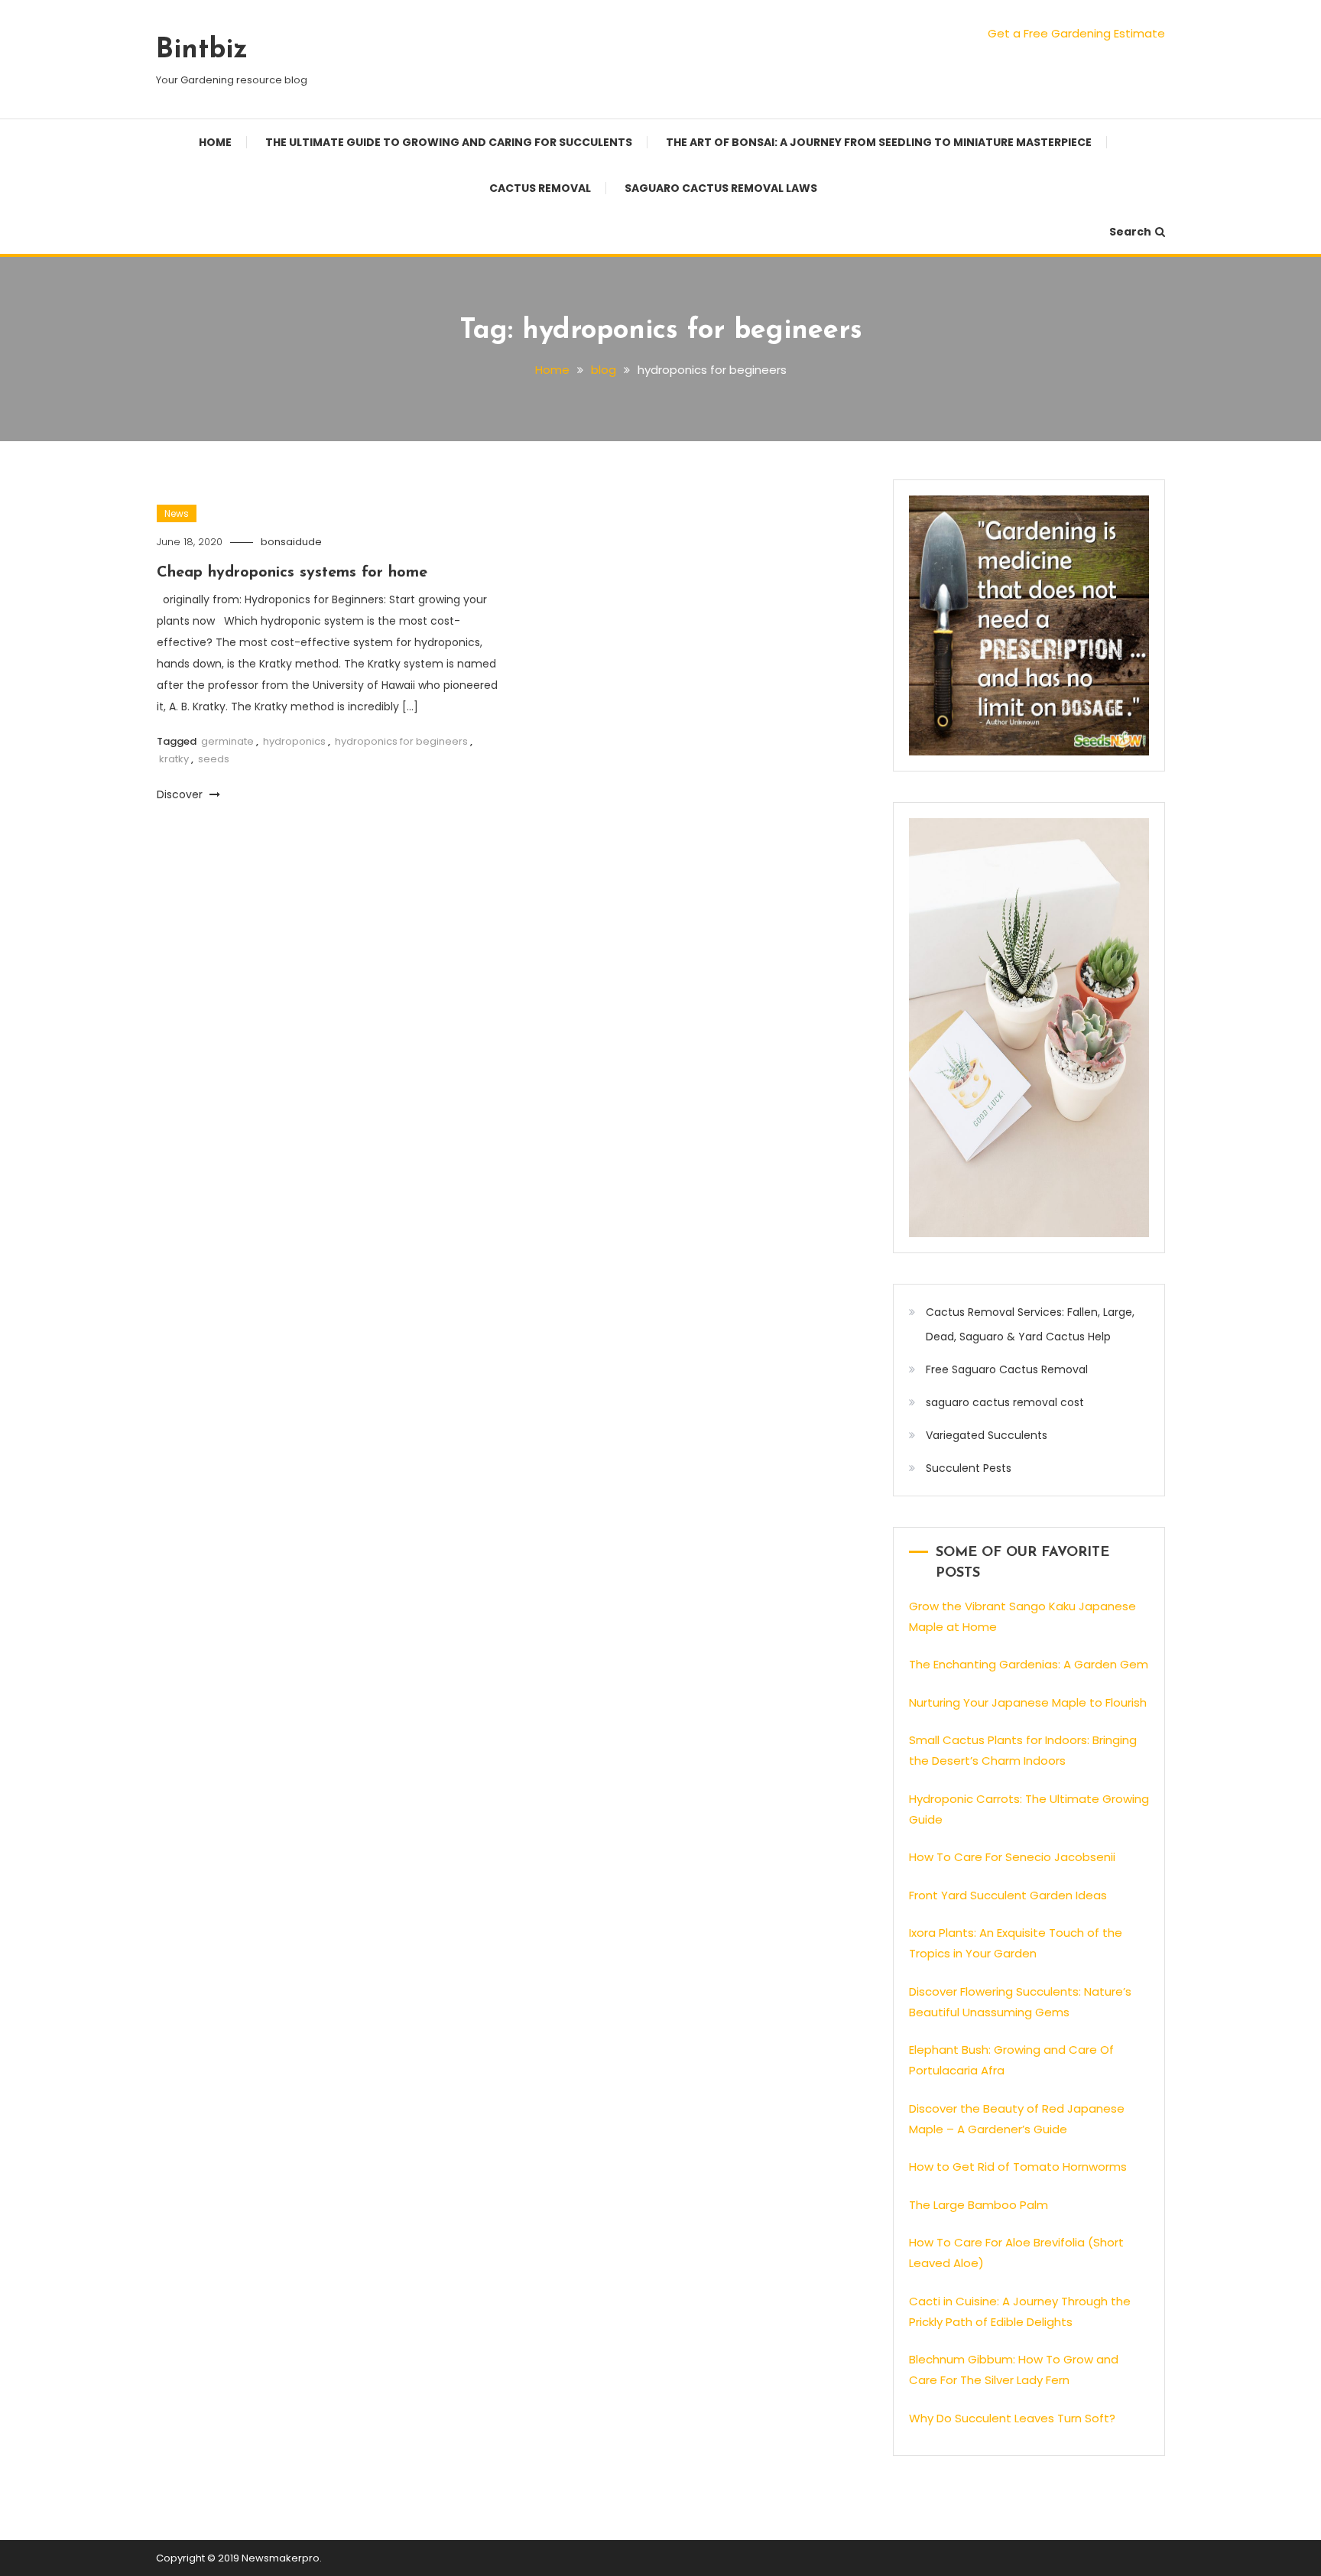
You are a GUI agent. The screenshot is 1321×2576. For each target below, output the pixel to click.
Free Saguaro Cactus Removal (1007, 1369)
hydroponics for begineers (401, 741)
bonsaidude (291, 542)
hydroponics (294, 741)
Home (215, 142)
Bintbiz (202, 50)
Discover (181, 794)
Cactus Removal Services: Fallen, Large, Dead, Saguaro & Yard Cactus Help (1030, 1324)
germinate (227, 741)
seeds (214, 759)
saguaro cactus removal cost (1005, 1402)
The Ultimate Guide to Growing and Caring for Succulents (449, 142)
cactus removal (540, 188)
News (177, 513)
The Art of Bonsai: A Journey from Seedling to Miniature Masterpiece (879, 142)
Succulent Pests (969, 1468)
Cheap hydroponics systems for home (292, 573)
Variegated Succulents (987, 1435)
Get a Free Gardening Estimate (1076, 33)
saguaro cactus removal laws (721, 188)
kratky (174, 759)
